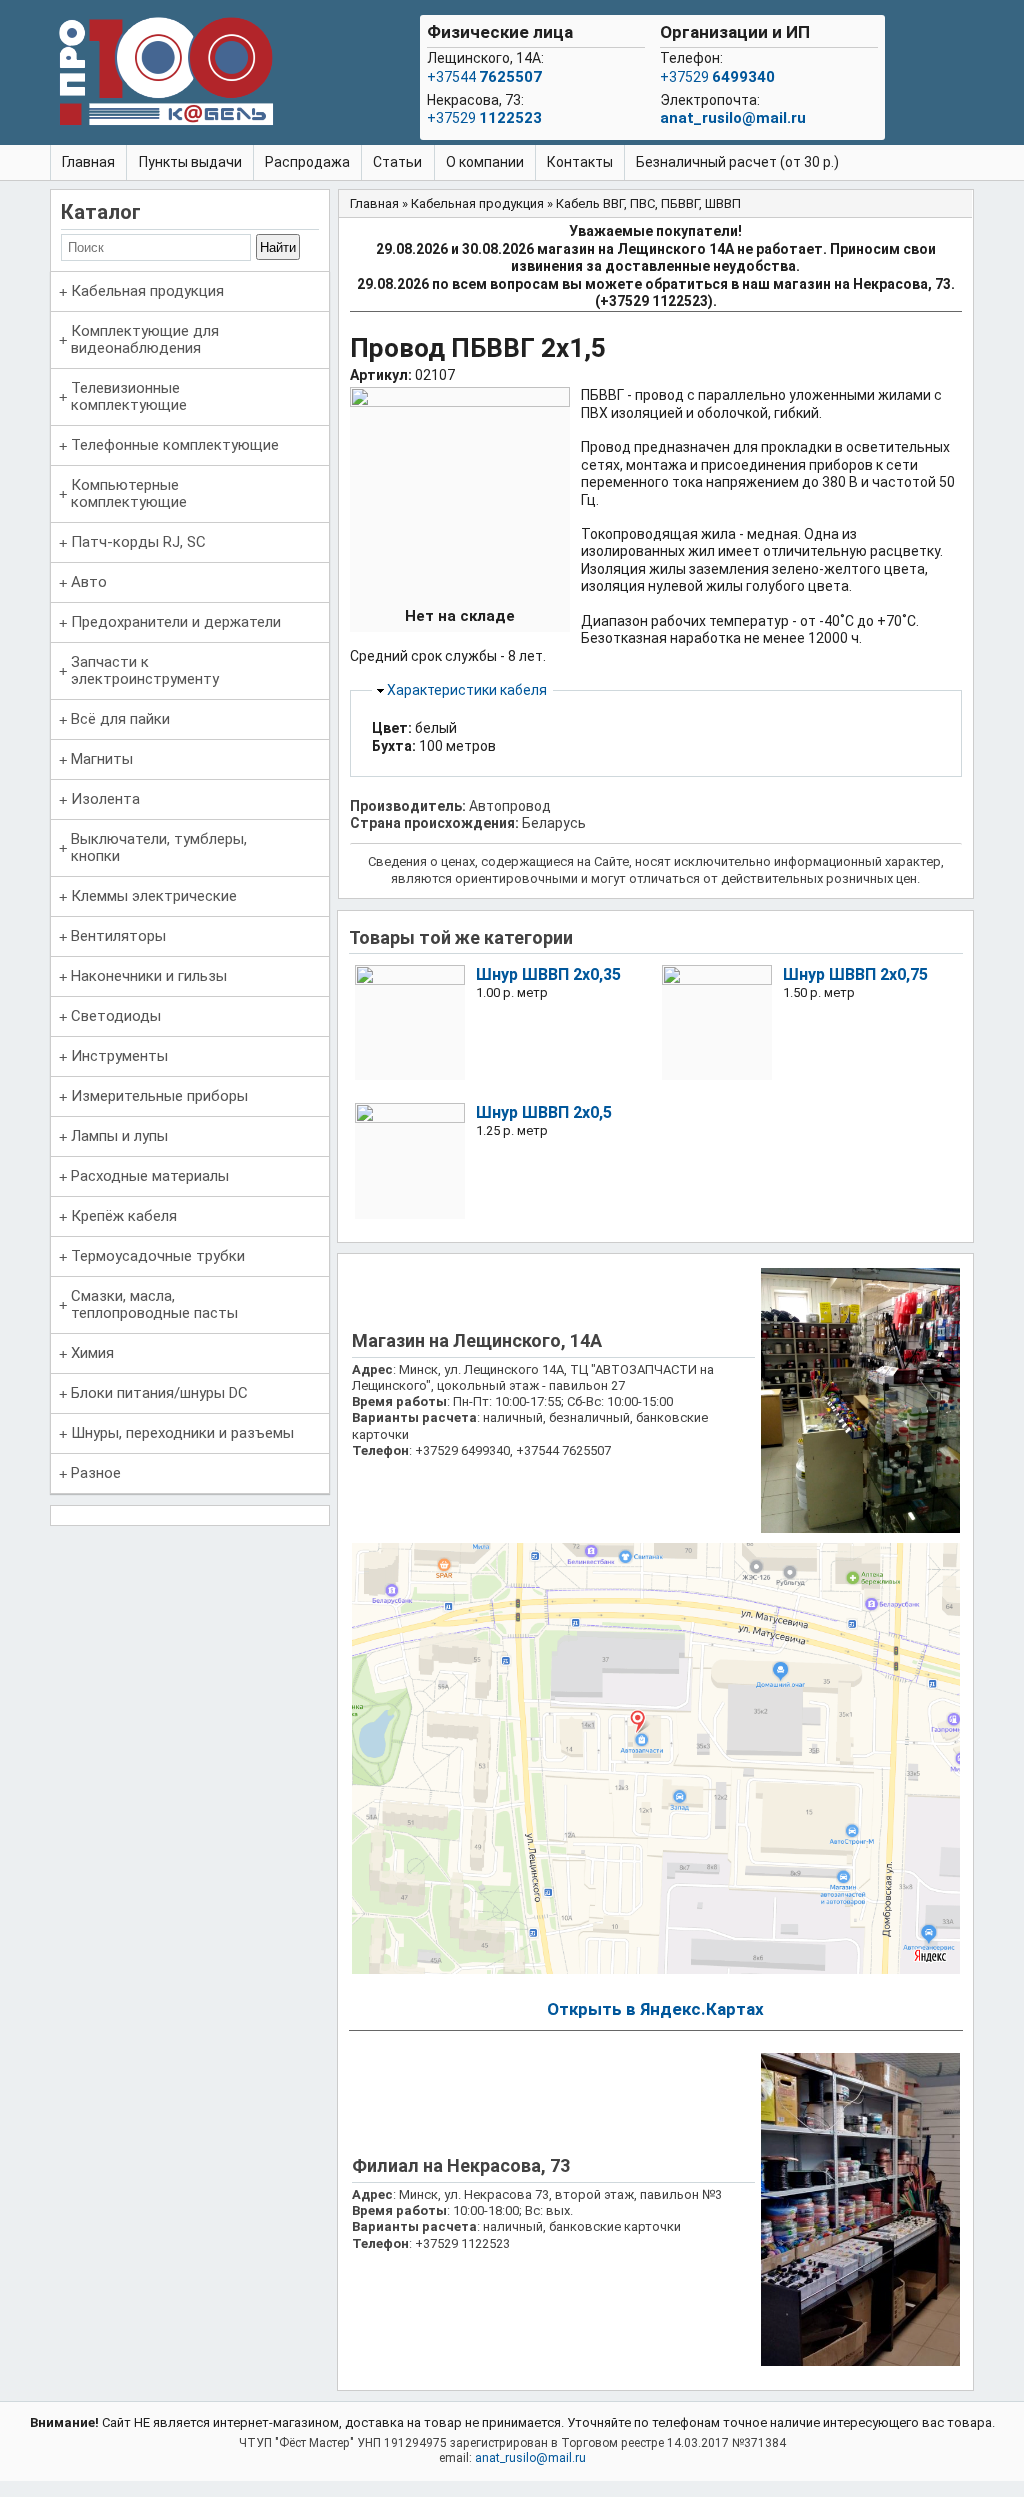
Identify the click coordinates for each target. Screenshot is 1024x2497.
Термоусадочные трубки (158, 1256)
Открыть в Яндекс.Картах (655, 2009)
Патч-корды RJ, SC (138, 542)
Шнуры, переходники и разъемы (182, 1433)
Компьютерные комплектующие (129, 493)
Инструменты (119, 1056)
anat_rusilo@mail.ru (733, 118)
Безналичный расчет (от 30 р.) (737, 162)
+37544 (484, 77)
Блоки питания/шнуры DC (159, 1393)
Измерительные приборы (159, 1096)
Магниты (102, 759)
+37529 (484, 118)
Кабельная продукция (147, 291)
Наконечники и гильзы (149, 976)
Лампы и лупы (119, 1136)
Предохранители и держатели (176, 622)
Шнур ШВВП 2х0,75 (855, 974)
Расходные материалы (150, 1176)
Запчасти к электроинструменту (145, 670)
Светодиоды (116, 1016)
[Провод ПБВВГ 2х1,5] (460, 402)
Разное (96, 1473)
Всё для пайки (120, 719)
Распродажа (307, 162)
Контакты (580, 162)
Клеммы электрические (154, 896)
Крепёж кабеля (124, 1216)
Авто (89, 582)
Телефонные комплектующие (175, 445)
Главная (88, 162)
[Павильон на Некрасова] (860, 2361)
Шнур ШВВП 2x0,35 (548, 974)
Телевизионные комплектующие (129, 396)
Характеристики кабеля (467, 690)
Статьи (397, 162)
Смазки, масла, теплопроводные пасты (154, 1304)
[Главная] (165, 75)
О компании (485, 162)
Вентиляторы (118, 936)
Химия (92, 1353)
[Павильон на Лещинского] (860, 1528)
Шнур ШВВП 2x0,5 (544, 1112)
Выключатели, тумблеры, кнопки (159, 847)
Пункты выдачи (190, 162)
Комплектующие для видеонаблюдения (145, 339)
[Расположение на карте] (656, 1969)
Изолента (105, 799)
